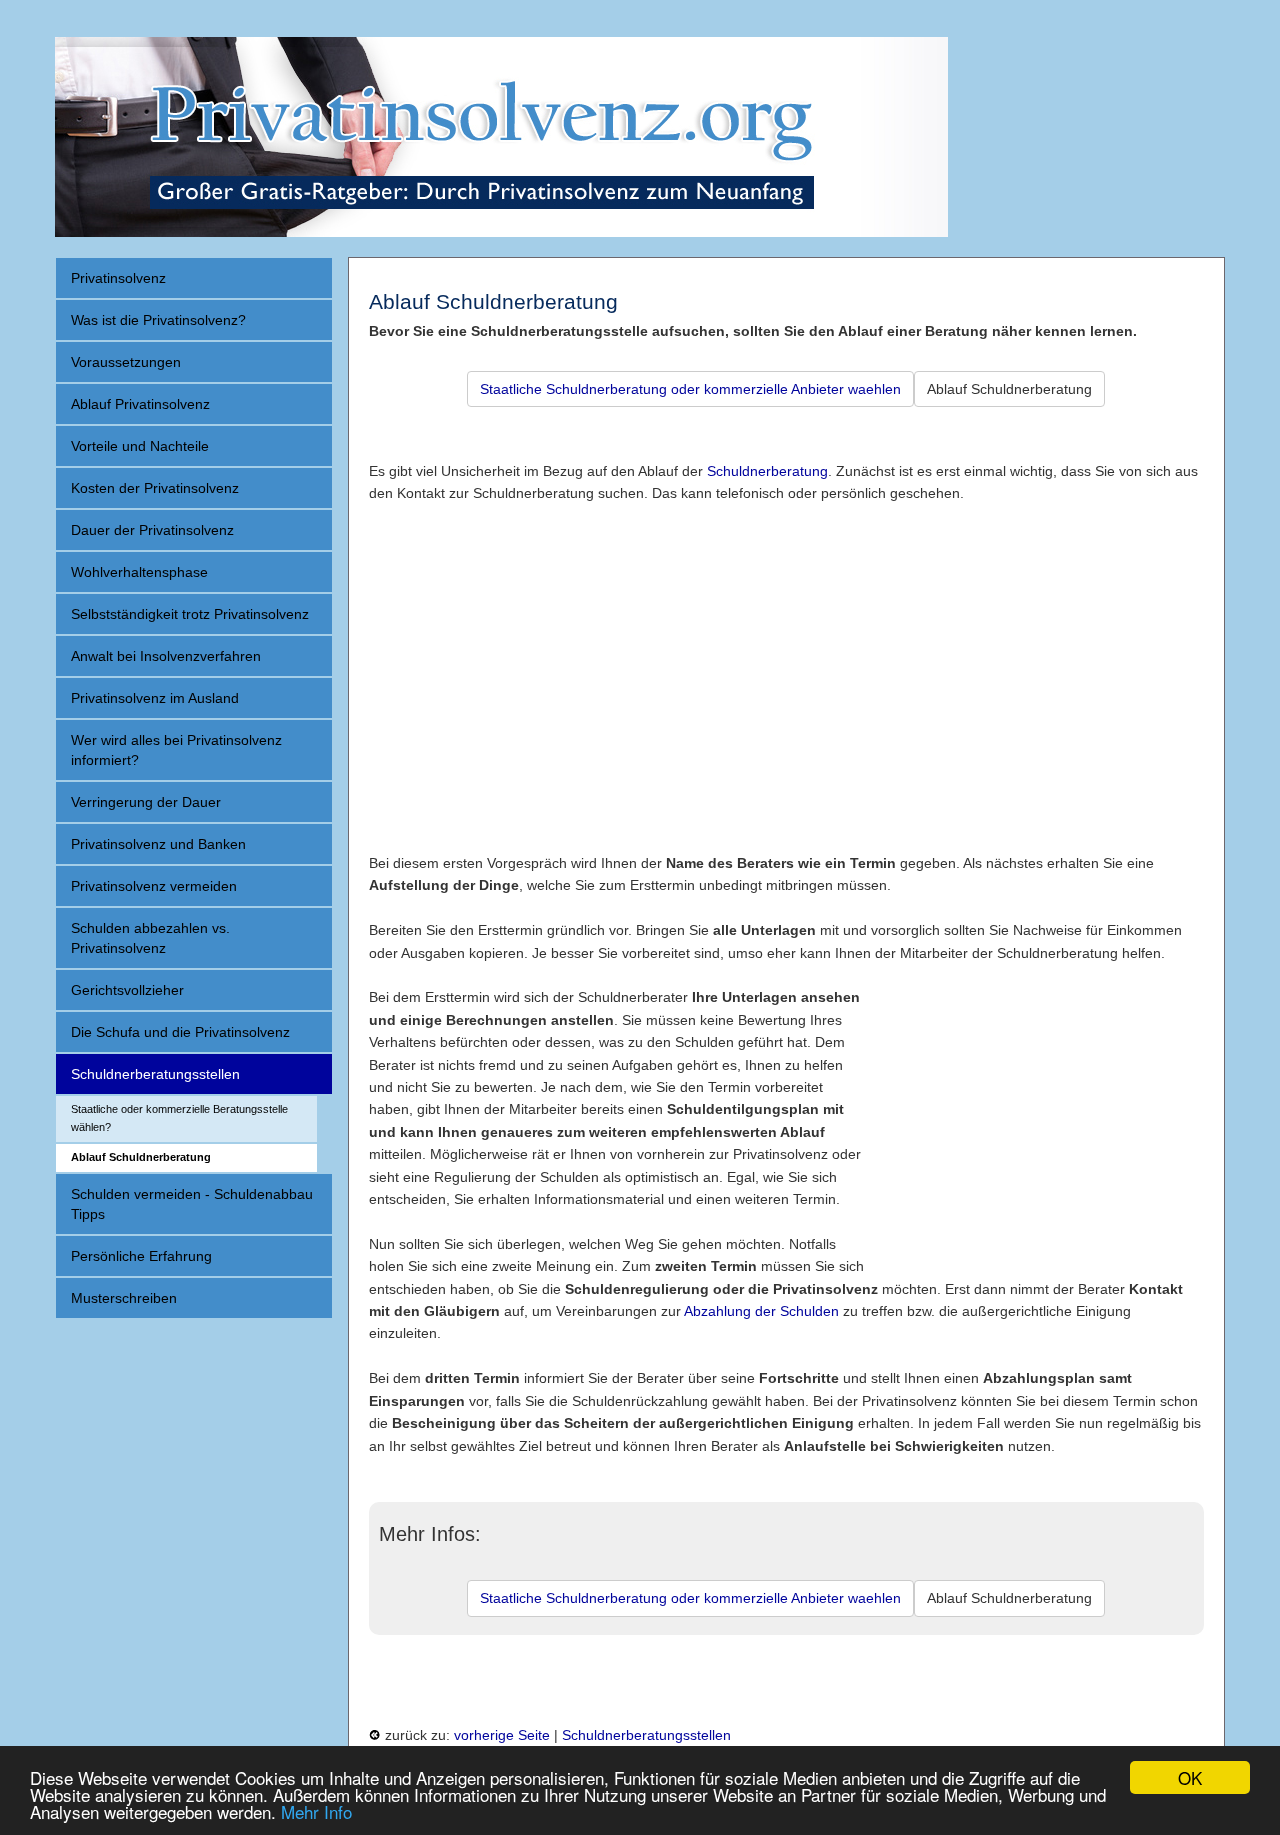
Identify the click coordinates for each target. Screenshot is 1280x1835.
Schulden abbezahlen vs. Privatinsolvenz (150, 938)
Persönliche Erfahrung (141, 1256)
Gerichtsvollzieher (127, 990)
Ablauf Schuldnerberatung (141, 1157)
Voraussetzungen (126, 362)
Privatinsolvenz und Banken (158, 844)
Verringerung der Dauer (146, 802)
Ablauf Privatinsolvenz (140, 404)
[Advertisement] (787, 667)
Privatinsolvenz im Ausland (155, 698)
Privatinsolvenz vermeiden (154, 886)
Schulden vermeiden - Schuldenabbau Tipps (192, 1204)
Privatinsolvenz (118, 278)
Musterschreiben (124, 1298)
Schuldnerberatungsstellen (155, 1074)
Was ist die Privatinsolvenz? (158, 320)
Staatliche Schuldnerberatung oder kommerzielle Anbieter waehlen (690, 389)
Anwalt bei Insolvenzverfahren (166, 656)
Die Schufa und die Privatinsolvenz (180, 1032)
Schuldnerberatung (767, 471)
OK (1190, 1777)
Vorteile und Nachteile (140, 446)
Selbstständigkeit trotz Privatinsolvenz (190, 614)
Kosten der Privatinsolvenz (155, 488)
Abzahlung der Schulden (761, 1311)
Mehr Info (316, 1811)
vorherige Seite (502, 1735)
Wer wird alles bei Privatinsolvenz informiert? (176, 750)
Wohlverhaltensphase (139, 572)
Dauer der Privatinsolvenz (152, 530)
